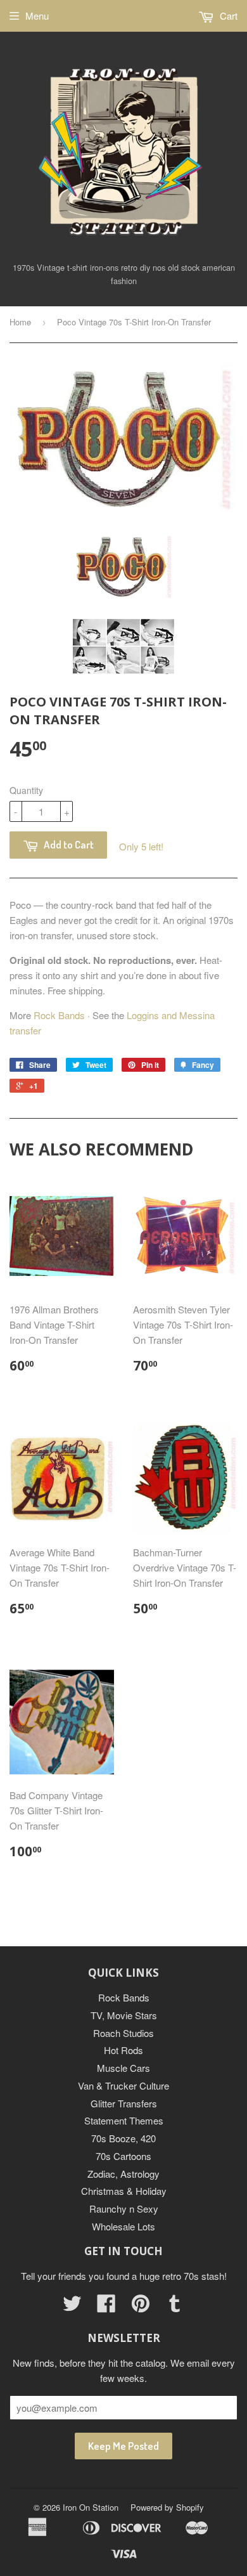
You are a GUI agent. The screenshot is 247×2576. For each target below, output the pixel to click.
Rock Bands (59, 1015)
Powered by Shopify (167, 2507)
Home (20, 322)
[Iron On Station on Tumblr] (175, 2307)
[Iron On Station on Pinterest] (141, 2307)
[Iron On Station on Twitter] (72, 2307)
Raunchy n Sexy (124, 2208)
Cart (227, 16)
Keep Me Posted (123, 2446)
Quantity (26, 790)
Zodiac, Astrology (123, 2174)
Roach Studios (123, 2033)
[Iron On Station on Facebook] (106, 2307)
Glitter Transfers (124, 2103)
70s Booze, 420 (123, 2138)
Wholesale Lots (123, 2226)
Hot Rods (123, 2050)
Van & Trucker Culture (123, 2085)
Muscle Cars (123, 2068)
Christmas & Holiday (124, 2191)
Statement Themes (124, 2120)
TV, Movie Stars (124, 2015)
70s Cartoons (123, 2156)
